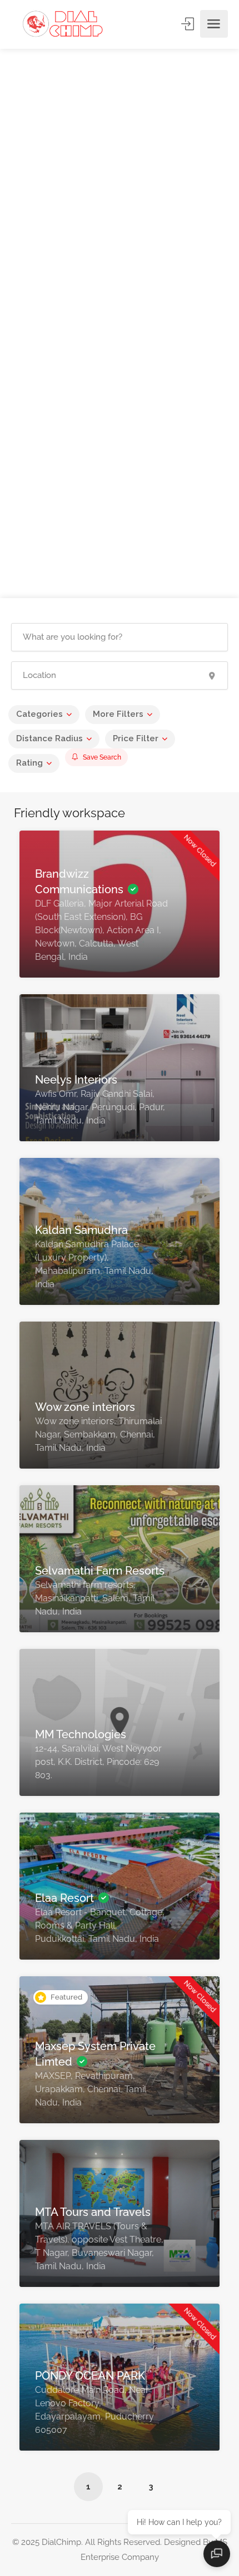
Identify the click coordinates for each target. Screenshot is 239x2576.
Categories (39, 714)
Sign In (188, 24)
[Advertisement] (120, 196)
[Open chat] (217, 2554)
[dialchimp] (68, 24)
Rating (29, 763)
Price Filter (136, 738)
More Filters (118, 714)
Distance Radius (49, 738)
